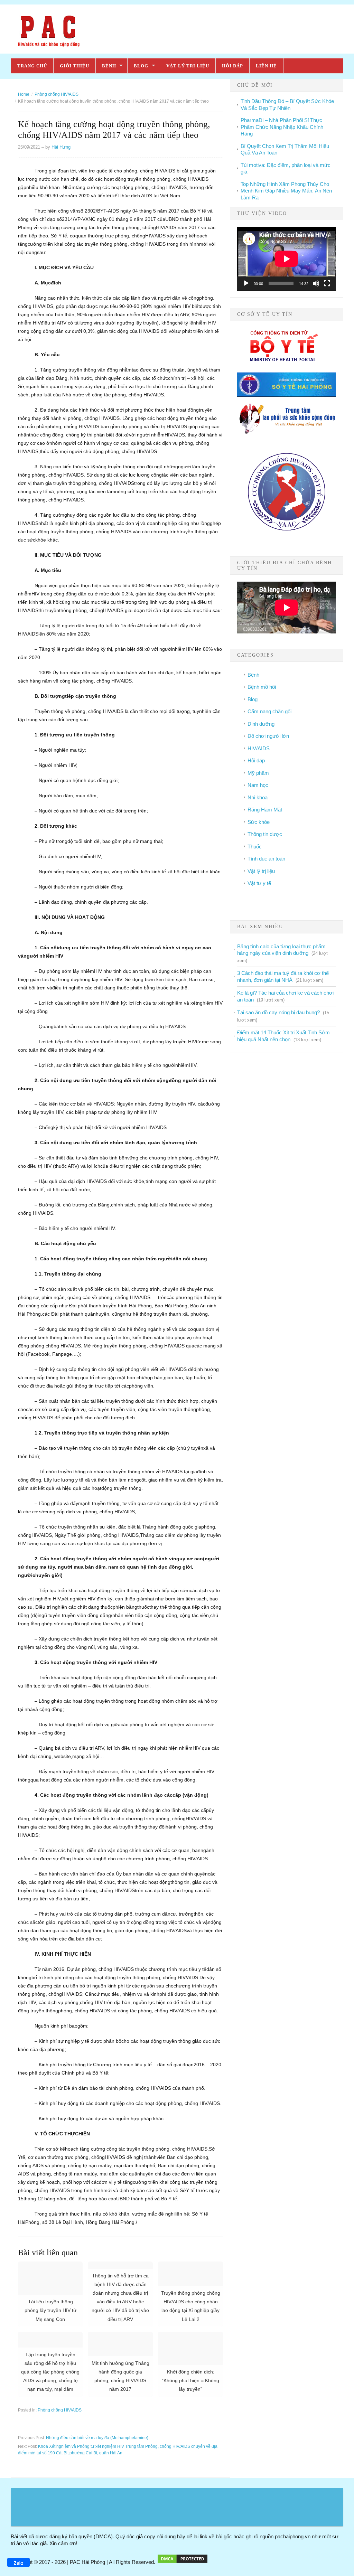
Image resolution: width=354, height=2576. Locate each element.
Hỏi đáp (232, 66)
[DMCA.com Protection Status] (183, 2562)
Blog (141, 66)
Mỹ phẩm (258, 773)
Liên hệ (266, 66)
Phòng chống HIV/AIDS (60, 2410)
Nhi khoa (258, 797)
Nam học (258, 785)
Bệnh (109, 66)
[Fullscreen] (327, 283)
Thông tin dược (265, 834)
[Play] (246, 283)
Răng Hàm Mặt (265, 810)
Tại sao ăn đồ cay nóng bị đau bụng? (278, 1012)
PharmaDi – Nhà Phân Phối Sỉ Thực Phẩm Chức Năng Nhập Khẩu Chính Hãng (282, 127)
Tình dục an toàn (266, 859)
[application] (287, 259)
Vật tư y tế (259, 883)
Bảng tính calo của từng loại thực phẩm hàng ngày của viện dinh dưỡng (281, 950)
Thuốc (255, 847)
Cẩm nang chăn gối (269, 711)
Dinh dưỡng (261, 724)
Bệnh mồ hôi (262, 687)
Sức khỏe (259, 822)
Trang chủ (32, 66)
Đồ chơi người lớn (268, 736)
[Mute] (316, 283)
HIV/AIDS (259, 748)
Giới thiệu (74, 66)
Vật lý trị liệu (188, 66)
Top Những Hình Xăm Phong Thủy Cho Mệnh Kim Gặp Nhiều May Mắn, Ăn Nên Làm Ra (286, 191)
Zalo (18, 2563)
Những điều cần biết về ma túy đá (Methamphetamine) (97, 2438)
